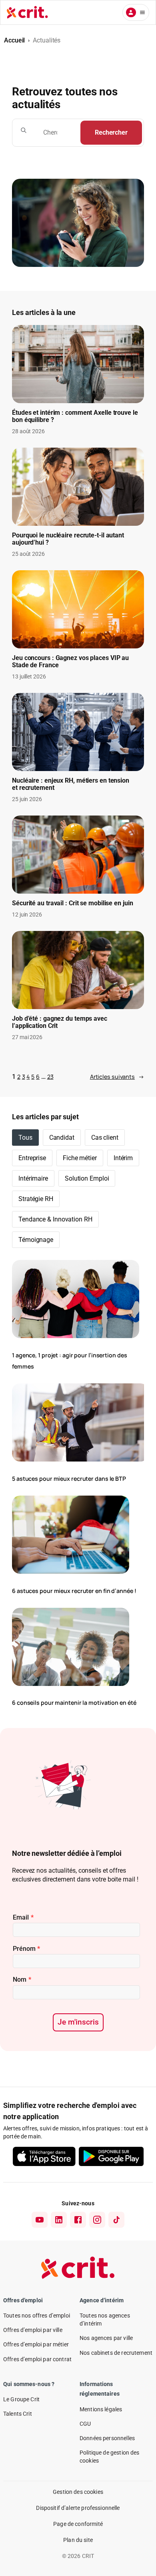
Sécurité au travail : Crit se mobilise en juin (72, 903)
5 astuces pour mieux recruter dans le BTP (69, 1479)
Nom (22, 1979)
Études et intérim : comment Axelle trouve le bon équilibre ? (75, 416)
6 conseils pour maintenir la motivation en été (74, 1703)
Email (23, 1917)
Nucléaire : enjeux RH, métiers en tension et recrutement (71, 784)
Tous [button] (25, 1138)
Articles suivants (117, 1077)
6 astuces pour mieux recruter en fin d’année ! (74, 1591)
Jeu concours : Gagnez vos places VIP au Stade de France (70, 662)
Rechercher (111, 132)
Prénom (26, 1949)
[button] (62, 1138)
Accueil (14, 40)
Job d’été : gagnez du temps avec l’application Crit (60, 1022)
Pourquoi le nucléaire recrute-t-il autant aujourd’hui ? (68, 539)
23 (50, 1077)
